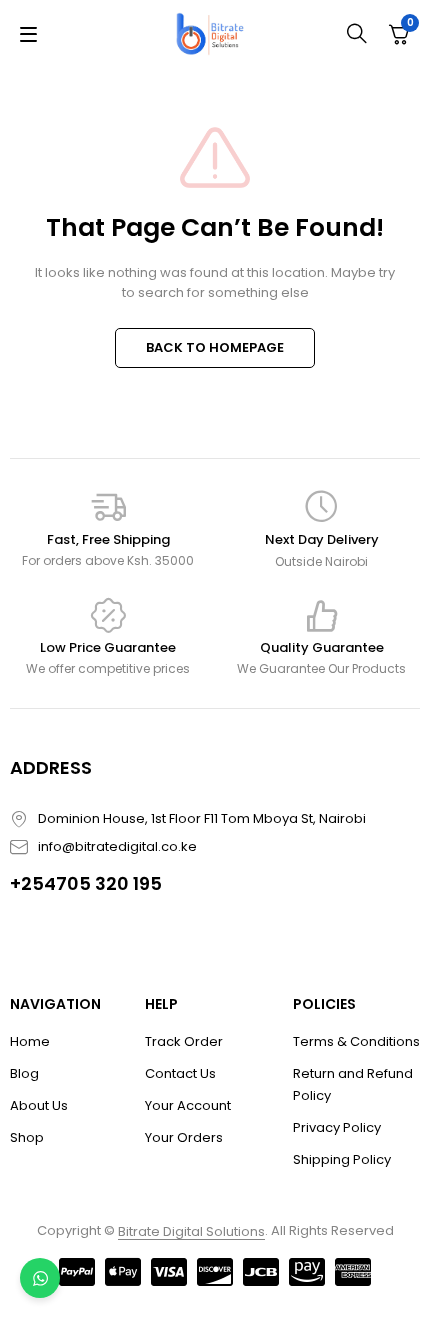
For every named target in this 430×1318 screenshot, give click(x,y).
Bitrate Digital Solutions (191, 1231)
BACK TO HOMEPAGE (215, 347)
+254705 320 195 (86, 883)
